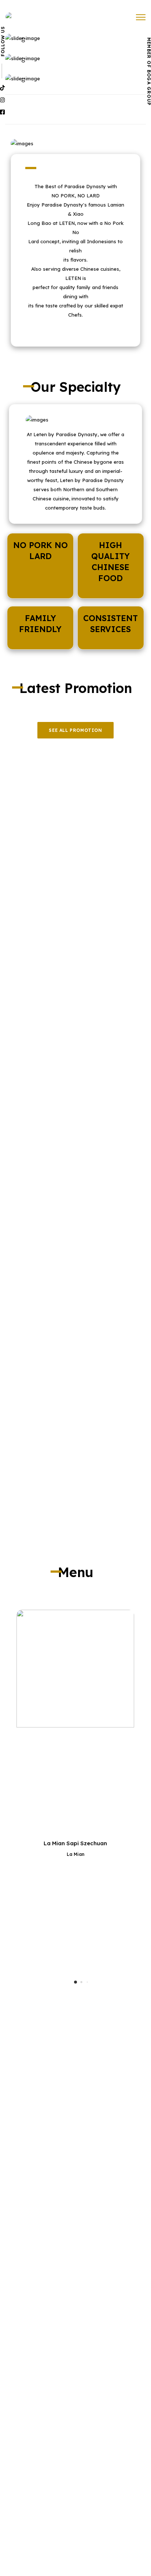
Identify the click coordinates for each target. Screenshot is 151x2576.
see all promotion (75, 730)
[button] (75, 1982)
